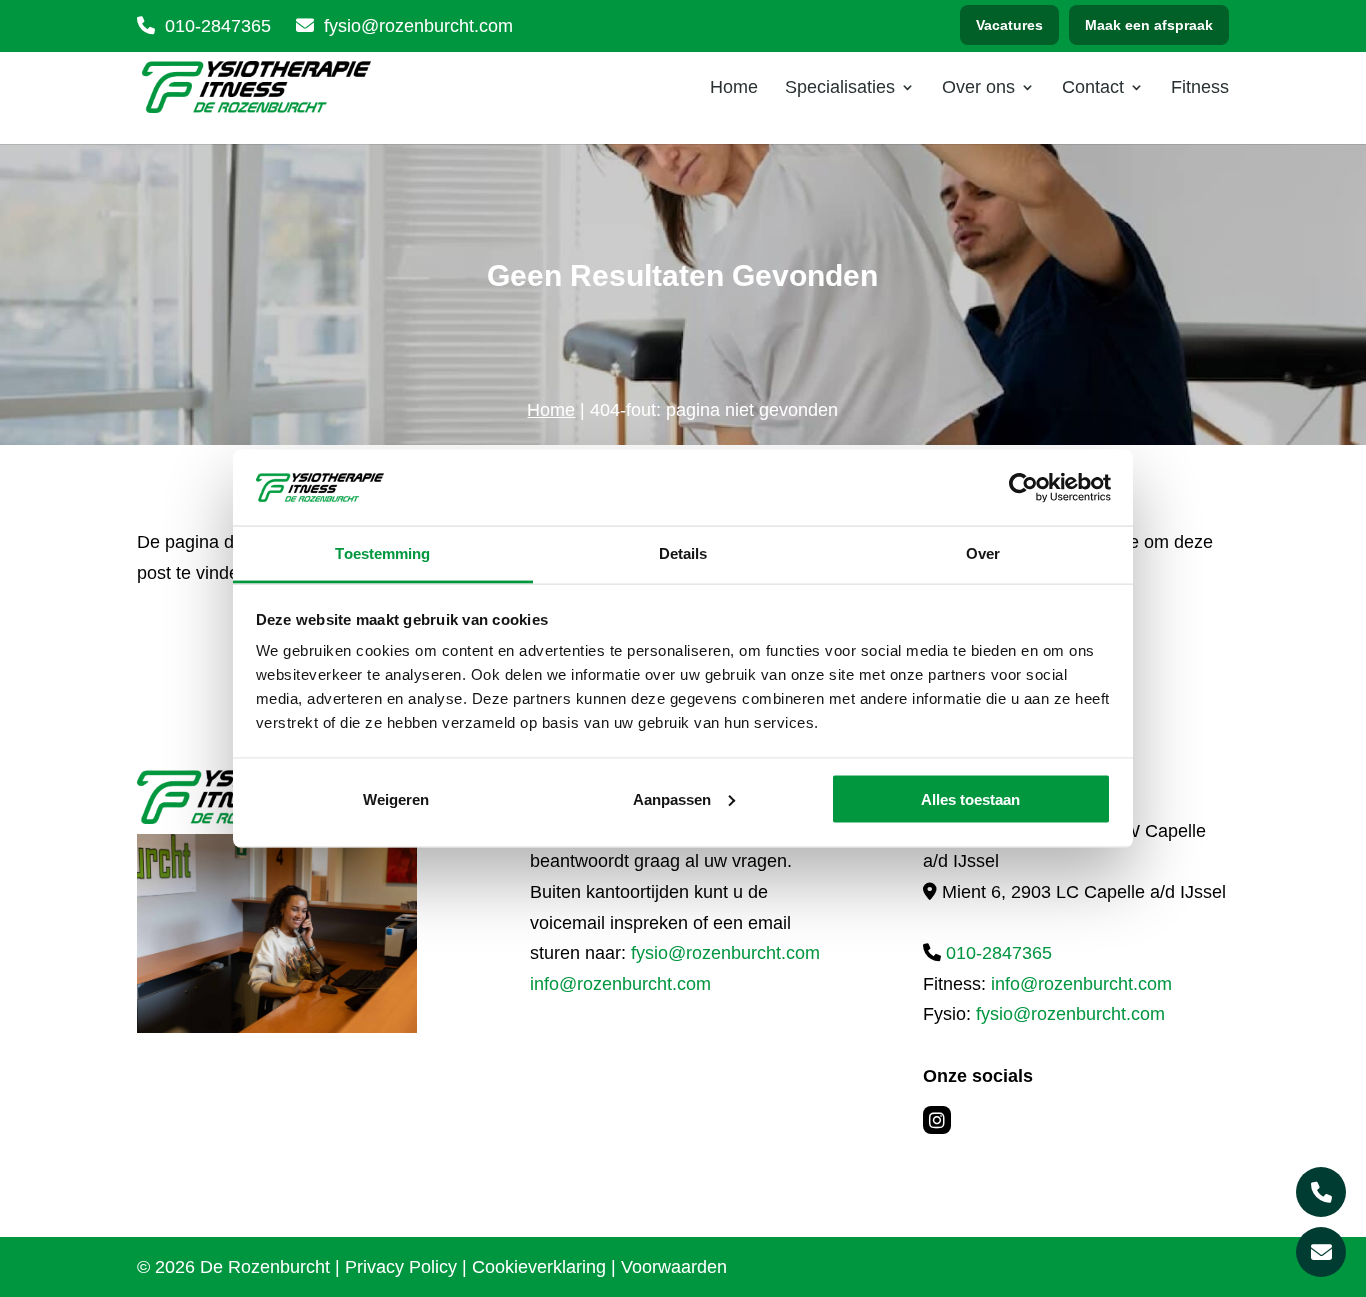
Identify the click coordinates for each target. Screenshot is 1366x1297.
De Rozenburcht (265, 1267)
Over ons (978, 88)
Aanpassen (672, 798)
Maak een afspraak (1149, 25)
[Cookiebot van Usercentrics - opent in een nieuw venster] (1023, 487)
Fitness (1200, 88)
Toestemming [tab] (382, 553)
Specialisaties (840, 88)
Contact (1093, 88)
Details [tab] (683, 553)
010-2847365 (218, 26)
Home (734, 88)
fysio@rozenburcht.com (725, 953)
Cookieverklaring (539, 1267)
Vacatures (1009, 25)
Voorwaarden (674, 1267)
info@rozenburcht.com (620, 984)
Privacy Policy (401, 1267)
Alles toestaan (970, 798)
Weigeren (396, 798)
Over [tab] (983, 553)
